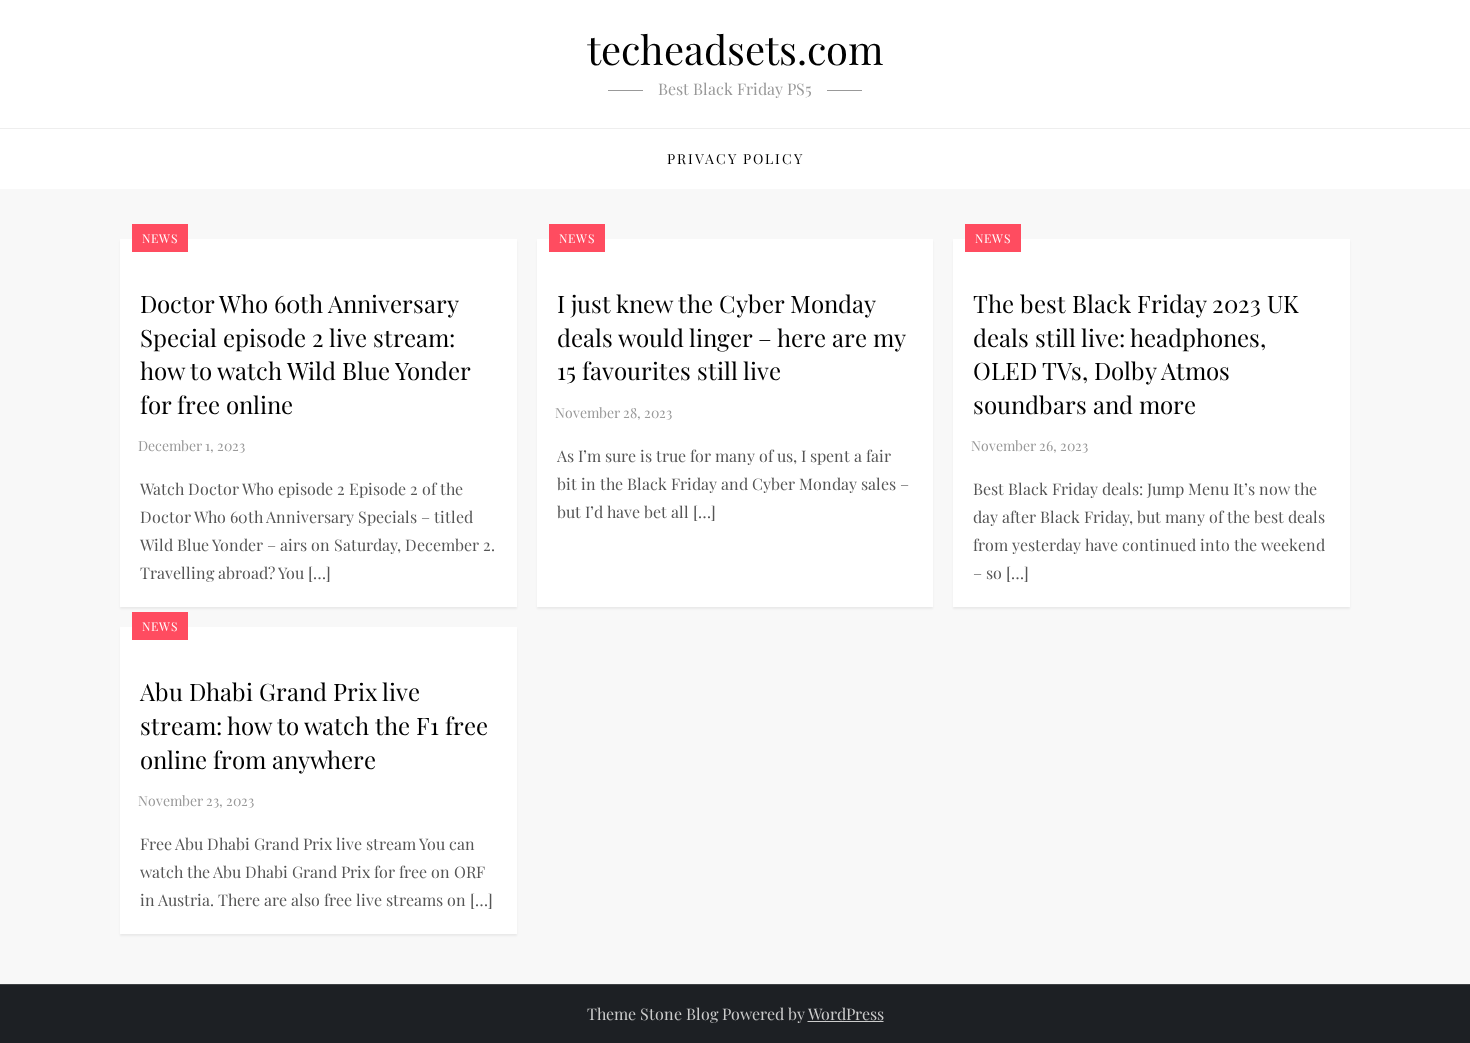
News (160, 238)
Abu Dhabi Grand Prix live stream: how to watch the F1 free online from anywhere (314, 724)
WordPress (846, 1013)
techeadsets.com (735, 48)
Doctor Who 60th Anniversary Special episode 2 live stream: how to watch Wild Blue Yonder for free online (305, 353)
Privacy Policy (735, 158)
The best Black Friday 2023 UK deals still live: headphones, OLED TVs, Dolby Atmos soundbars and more (1136, 353)
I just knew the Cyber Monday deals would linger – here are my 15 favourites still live (731, 336)
